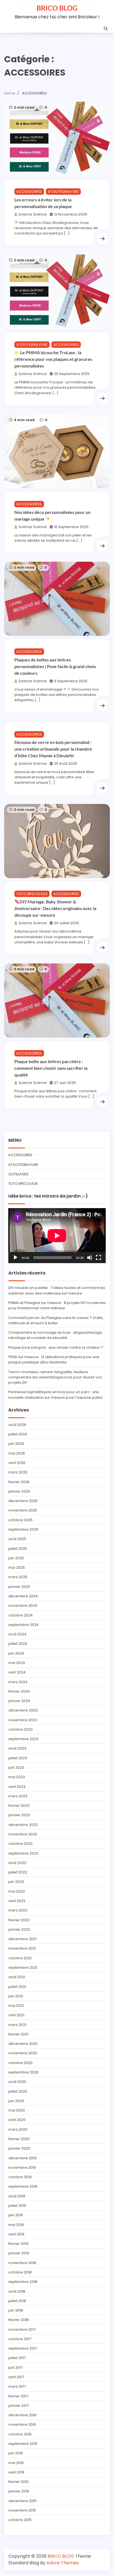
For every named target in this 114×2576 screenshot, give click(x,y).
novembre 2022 (23, 1834)
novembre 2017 (22, 2329)
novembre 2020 (23, 2053)
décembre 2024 (23, 1596)
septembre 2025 (23, 1529)
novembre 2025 (23, 1510)
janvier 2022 (19, 1929)
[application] (57, 1236)
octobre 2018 (20, 2272)
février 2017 (18, 2396)
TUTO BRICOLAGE (32, 894)
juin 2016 (16, 2453)
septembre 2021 (23, 1967)
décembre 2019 (22, 2158)
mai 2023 (17, 1777)
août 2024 (17, 1634)
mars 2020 (18, 2129)
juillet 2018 (17, 2301)
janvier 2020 (19, 2148)
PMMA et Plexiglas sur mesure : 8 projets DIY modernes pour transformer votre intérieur (57, 1305)
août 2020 (17, 2082)
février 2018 (18, 2320)
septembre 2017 (23, 2348)
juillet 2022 (18, 1872)
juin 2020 (16, 2101)
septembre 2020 (23, 2072)
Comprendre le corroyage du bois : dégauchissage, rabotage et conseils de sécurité (55, 1335)
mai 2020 (17, 2110)
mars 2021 (17, 2025)
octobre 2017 (20, 2339)
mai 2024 (17, 1663)
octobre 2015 (20, 2520)
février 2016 (18, 2482)
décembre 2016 (22, 2415)
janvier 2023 (19, 1815)
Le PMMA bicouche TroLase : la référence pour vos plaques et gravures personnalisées (53, 359)
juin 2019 (16, 2215)
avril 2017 (16, 2377)
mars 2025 (18, 1577)
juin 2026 (16, 1444)
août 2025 (17, 1539)
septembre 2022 (23, 1853)
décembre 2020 (23, 2044)
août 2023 (17, 1748)
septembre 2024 (23, 1625)
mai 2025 (17, 1567)
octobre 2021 (20, 1958)
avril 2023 (17, 1787)
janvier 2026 (19, 1491)
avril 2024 (17, 1672)
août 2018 (17, 2291)
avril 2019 (16, 2234)
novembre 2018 (22, 2263)
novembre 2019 (22, 2168)
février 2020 (19, 2139)
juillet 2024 (18, 1644)
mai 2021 (16, 2006)
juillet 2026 (18, 1434)
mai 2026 (17, 1453)
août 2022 (17, 1863)
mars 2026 (18, 1472)
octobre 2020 (20, 2063)
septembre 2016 (23, 2444)
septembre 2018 (23, 2282)
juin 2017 (15, 2368)
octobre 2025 (20, 1520)
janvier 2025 (19, 1587)
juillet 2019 (17, 2206)
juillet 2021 (17, 1987)
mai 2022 (17, 1891)
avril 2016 (16, 2472)
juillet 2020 (18, 2091)
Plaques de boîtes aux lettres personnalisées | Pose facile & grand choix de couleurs (55, 666)
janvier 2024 (19, 1701)
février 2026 (19, 1482)
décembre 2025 (23, 1501)
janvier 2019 (19, 2253)
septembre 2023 (23, 1739)
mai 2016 (16, 2463)
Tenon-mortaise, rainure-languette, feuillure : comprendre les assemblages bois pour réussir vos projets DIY (55, 1377)
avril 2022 (17, 1901)
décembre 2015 (22, 2501)
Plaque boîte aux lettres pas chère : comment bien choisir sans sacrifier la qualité (51, 1068)
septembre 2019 (23, 2186)
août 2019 (17, 2196)
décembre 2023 (23, 1710)
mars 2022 (18, 1910)
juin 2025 (16, 1558)
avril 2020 (17, 2120)
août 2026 (17, 1425)
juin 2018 (16, 2310)
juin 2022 (16, 1882)
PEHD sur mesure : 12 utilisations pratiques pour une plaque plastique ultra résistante (54, 1360)
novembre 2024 (23, 1606)
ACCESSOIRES (29, 192)
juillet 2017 (17, 2358)
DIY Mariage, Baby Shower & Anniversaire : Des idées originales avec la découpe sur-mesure (55, 908)
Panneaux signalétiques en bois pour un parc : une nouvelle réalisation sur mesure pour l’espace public (56, 1395)
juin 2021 (16, 1996)
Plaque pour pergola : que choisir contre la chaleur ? (56, 1347)
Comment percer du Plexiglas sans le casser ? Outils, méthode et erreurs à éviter (56, 1320)
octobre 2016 (20, 2434)
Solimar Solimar (33, 214)
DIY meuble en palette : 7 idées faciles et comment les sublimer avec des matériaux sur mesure (57, 1290)
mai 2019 (16, 2225)
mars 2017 (17, 2386)
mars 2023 (18, 1796)
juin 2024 (16, 1653)
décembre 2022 (23, 1825)
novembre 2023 (23, 1720)
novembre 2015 (22, 2510)
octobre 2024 (20, 1615)
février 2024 (19, 1691)
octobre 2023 (20, 1729)
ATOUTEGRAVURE (64, 192)
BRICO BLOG (57, 8)
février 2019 (18, 2244)
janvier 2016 (19, 2491)
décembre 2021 (22, 1939)
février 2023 (19, 1806)
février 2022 (19, 1920)
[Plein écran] (99, 1258)
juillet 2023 (18, 1758)
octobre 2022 (20, 1844)
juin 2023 (16, 1767)
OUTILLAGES (18, 1174)
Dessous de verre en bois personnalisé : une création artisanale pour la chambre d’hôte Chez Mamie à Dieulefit (53, 749)
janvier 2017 (19, 2406)
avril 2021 (16, 2015)
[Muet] (90, 1258)
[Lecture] (15, 1258)
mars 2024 (18, 1682)
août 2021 (17, 1977)
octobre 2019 (20, 2177)
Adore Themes (63, 2563)
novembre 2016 (22, 2424)
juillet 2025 (18, 1549)
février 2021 (18, 2034)
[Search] (106, 29)
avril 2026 (17, 1463)
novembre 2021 (22, 1948)
